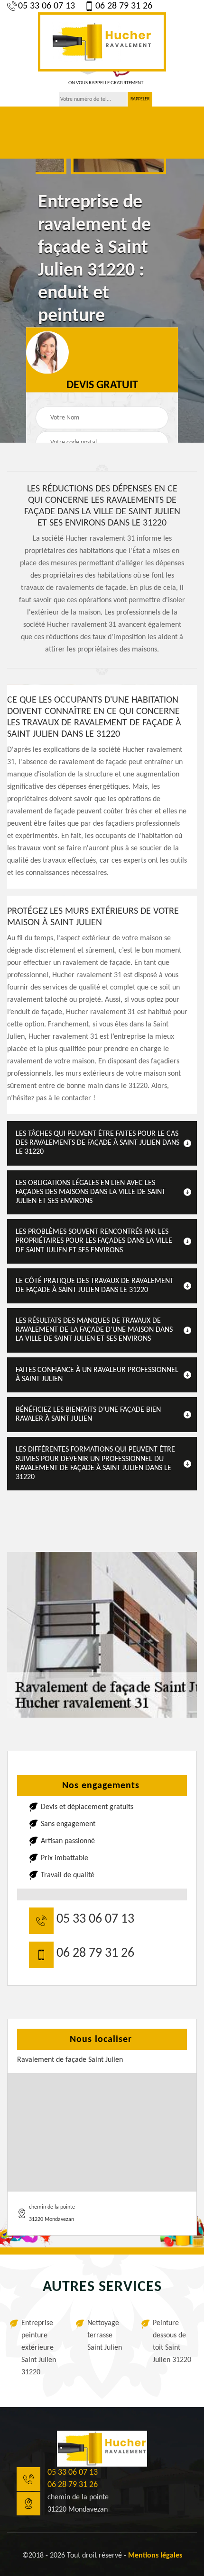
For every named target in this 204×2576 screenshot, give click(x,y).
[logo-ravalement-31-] (102, 42)
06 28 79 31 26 (124, 6)
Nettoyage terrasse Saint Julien (105, 2335)
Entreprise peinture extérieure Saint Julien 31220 (39, 2348)
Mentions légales (155, 2556)
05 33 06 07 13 (46, 6)
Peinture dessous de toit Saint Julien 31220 (172, 2342)
